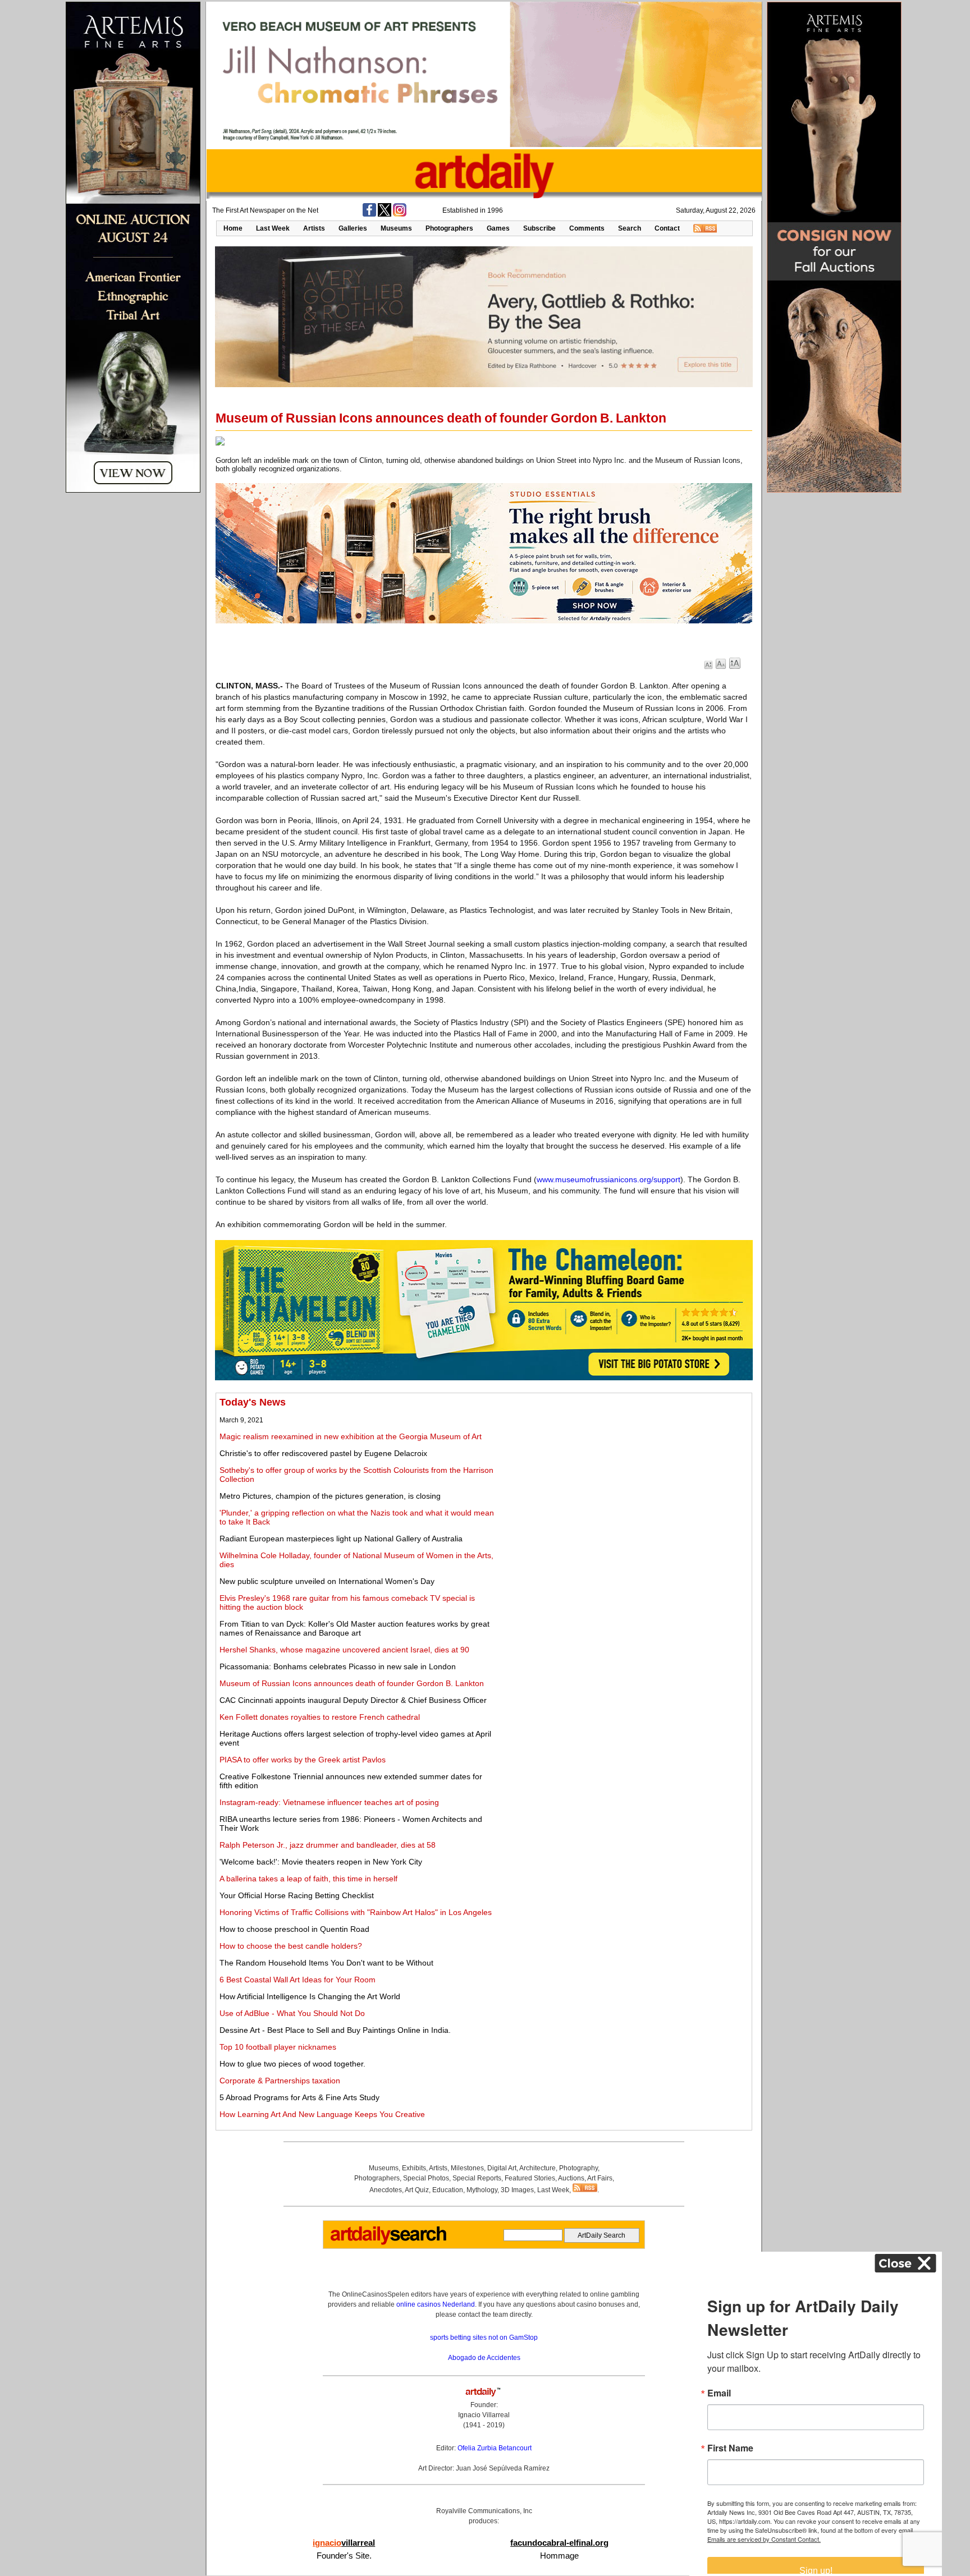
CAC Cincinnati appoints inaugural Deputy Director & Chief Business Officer (353, 1700)
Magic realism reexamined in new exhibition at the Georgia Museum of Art (351, 1436)
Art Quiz (417, 2190)
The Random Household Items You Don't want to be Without (326, 1963)
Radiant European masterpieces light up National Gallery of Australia (341, 1539)
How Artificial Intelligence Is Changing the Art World (310, 1996)
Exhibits (414, 2168)
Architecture (537, 2168)
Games (498, 228)
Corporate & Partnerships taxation (280, 2081)
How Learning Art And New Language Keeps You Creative (322, 2114)
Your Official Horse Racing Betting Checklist (297, 1895)
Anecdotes (386, 2190)
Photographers (449, 228)
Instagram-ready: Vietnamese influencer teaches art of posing (329, 1802)
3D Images (517, 2190)
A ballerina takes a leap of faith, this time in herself (308, 1879)
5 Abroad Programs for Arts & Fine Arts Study (299, 2097)
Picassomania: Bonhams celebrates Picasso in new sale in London (338, 1666)
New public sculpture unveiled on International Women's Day (327, 1581)
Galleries (353, 228)
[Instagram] (400, 214)
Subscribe (539, 228)
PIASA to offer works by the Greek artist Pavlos (303, 1760)
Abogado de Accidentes (484, 2358)
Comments (587, 228)
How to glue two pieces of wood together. (292, 2064)
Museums (396, 228)
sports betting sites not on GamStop (484, 2338)
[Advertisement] (624, 1475)
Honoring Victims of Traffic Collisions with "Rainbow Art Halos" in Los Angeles (356, 1912)
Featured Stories (530, 2178)
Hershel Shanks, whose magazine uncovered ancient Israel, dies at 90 (344, 1650)
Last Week (273, 228)
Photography (578, 2168)
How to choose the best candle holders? (291, 1946)
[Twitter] (385, 214)
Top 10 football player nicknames (278, 2047)
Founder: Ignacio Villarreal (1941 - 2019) (484, 2415)
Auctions (571, 2178)
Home (233, 228)
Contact (667, 228)
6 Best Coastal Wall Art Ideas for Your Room (298, 1980)
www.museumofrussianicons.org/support (608, 1179)
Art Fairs (600, 2178)
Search (630, 228)
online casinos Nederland (436, 2304)
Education (448, 2190)
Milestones (467, 2168)
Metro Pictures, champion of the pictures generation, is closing (330, 1496)
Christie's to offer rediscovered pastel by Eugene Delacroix (323, 1453)
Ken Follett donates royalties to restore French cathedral (320, 1717)
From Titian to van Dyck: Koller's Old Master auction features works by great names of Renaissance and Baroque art (354, 1628)
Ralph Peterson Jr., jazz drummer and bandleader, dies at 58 (328, 1845)
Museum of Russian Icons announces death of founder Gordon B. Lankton (352, 1683)
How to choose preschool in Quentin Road (294, 1929)
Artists (314, 228)
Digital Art (502, 2168)
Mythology (482, 2190)
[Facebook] (369, 214)
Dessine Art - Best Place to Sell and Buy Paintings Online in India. (335, 2030)
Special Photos (426, 2178)
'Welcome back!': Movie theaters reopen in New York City (321, 1862)
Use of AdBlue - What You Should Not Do (292, 2013)
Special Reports (477, 2178)
